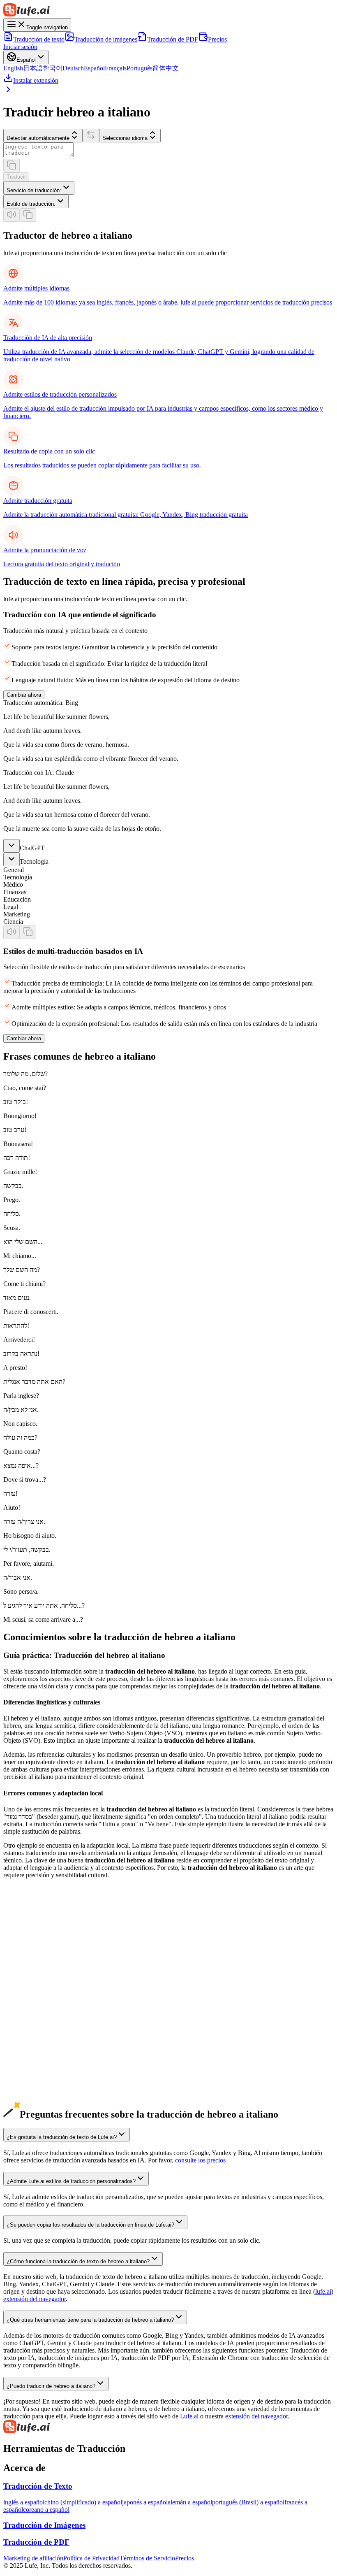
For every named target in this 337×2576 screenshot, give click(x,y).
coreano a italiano (26, 1983)
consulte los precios (200, 2160)
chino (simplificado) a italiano (42, 1954)
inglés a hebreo (23, 1946)
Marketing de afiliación (33, 2558)
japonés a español (145, 2502)
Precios (217, 39)
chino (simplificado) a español (83, 2502)
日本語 (33, 68)
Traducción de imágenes (106, 39)
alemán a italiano (25, 1998)
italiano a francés (25, 2102)
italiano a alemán (25, 2087)
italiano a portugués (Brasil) (39, 2109)
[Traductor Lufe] (168, 11)
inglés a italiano (23, 1939)
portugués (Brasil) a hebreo (38, 2050)
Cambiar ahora (24, 695)
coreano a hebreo (25, 1991)
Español (94, 68)
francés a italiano (25, 2028)
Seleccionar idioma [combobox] (125, 138)
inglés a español (24, 2502)
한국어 (53, 68)
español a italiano (26, 2013)
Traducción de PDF (173, 39)
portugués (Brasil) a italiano (39, 2042)
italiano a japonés (26, 2072)
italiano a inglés (23, 2057)
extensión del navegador (35, 2299)
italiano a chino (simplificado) (42, 2065)
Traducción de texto (39, 39)
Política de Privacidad (91, 2558)
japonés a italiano (26, 1968)
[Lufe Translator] (168, 2427)
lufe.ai (323, 2291)
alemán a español (190, 2502)
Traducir (16, 177)
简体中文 (166, 68)
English (13, 68)
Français (116, 68)
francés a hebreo (24, 2035)
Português (140, 68)
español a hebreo (25, 2020)
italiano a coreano (26, 2080)
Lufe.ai (189, 2416)
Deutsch (73, 68)
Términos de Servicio (147, 2558)
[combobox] (39, 188)
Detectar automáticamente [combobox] (38, 138)
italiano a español (26, 2094)
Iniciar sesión (20, 47)
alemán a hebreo (24, 2005)
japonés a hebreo (25, 1976)
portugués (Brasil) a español (248, 2502)
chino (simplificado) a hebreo (41, 1961)
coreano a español (46, 2510)
